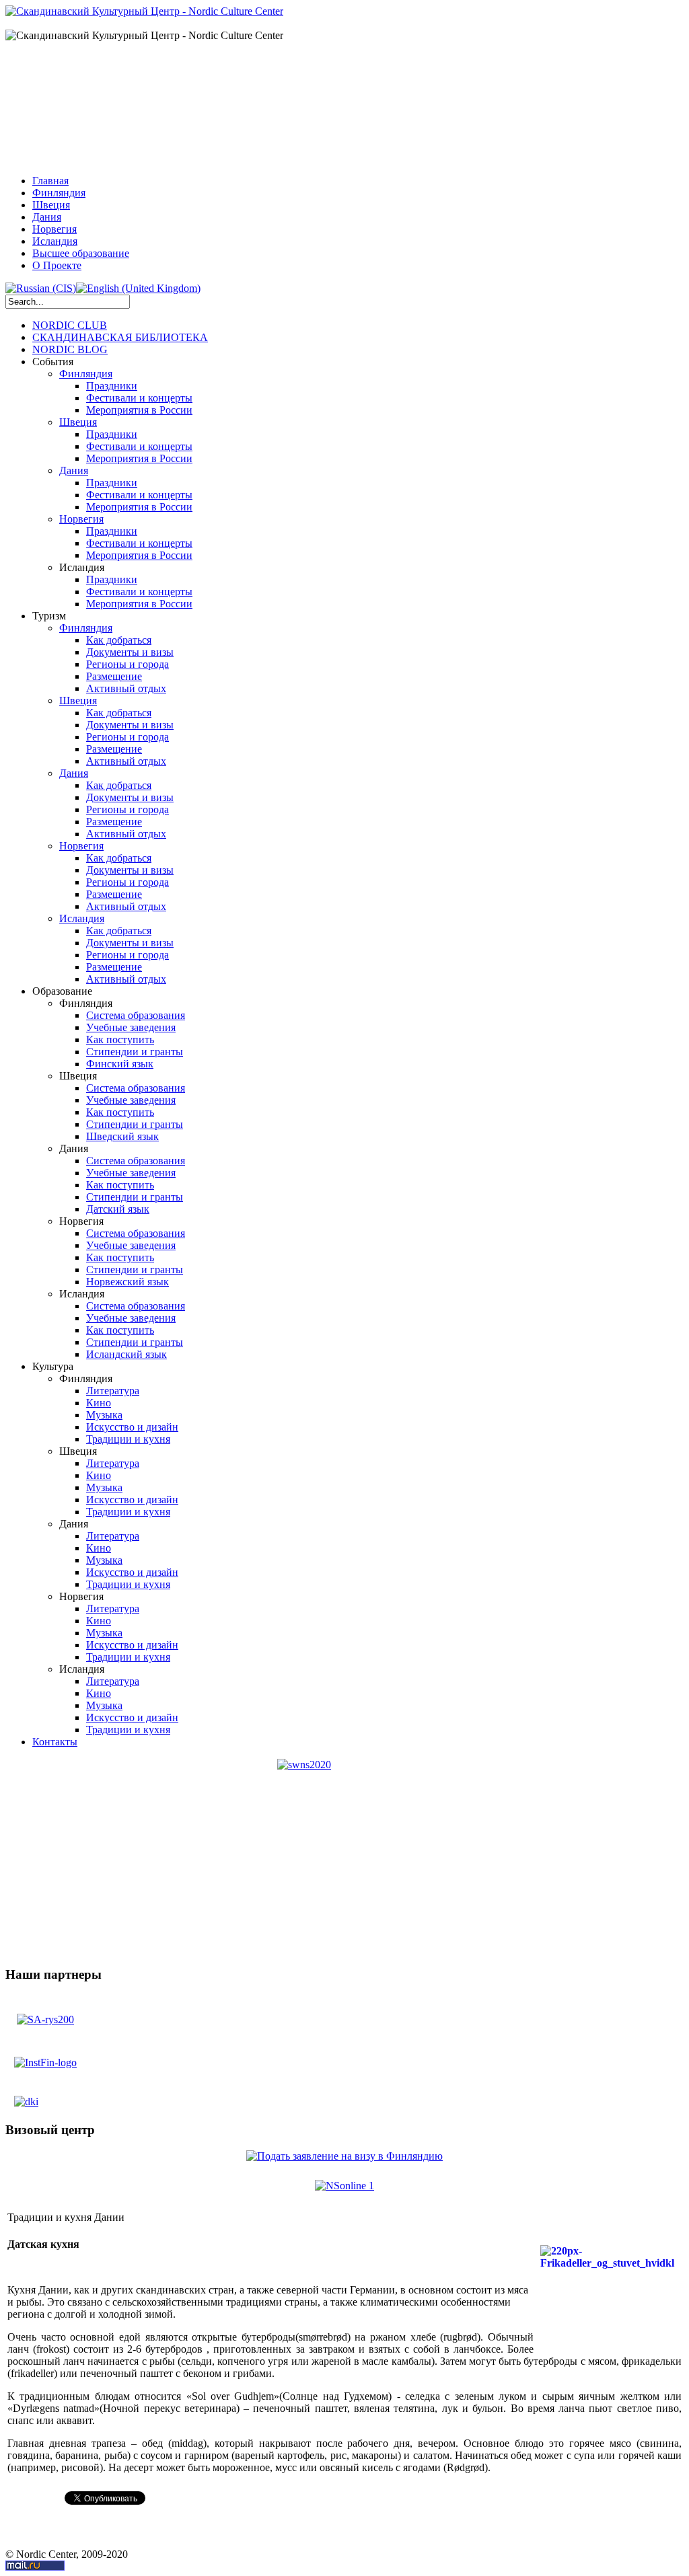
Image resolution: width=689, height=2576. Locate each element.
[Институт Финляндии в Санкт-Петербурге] (45, 2062)
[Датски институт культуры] (26, 2097)
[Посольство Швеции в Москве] (45, 2015)
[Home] (144, 11)
